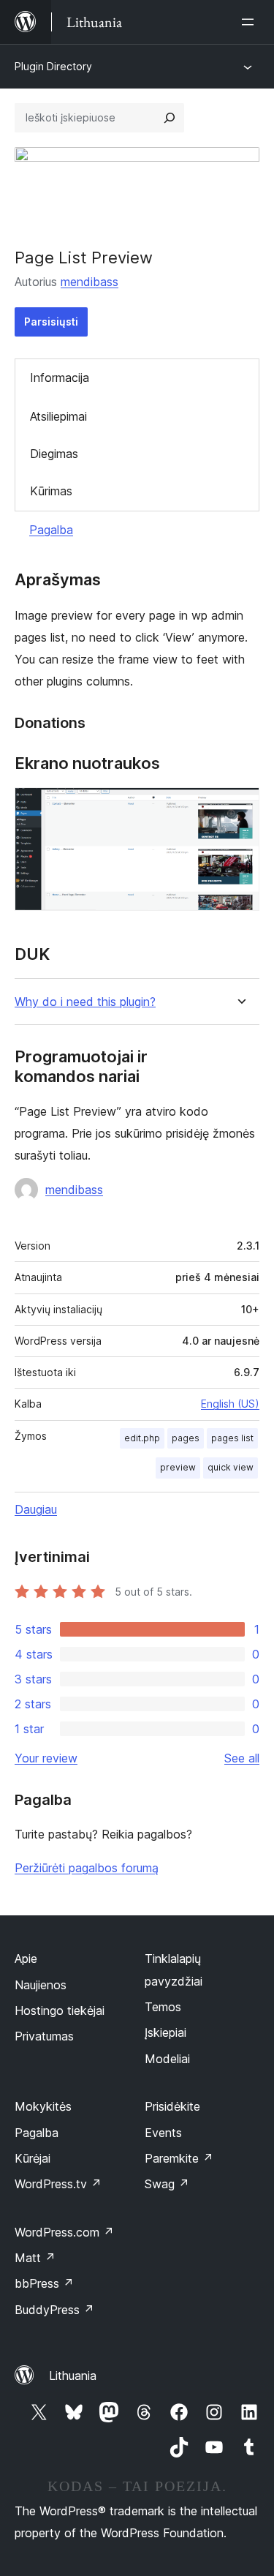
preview (178, 1467)
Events (163, 2133)
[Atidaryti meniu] (251, 22)
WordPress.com (64, 2232)
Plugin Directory (53, 66)
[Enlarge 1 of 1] (240, 807)
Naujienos (41, 1985)
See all (242, 1758)
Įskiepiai (165, 2032)
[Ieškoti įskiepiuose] (170, 118)
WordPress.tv (58, 2184)
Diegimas (54, 454)
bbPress (44, 2283)
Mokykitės (43, 2106)
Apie (26, 1959)
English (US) (230, 1404)
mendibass (90, 282)
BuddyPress (54, 2310)
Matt (35, 2258)
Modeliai (167, 2059)
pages (186, 1438)
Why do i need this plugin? (85, 1002)
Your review (46, 1758)
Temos (163, 2007)
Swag (167, 2184)
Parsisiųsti (51, 322)
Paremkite (179, 2158)
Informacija (60, 378)
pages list (232, 1438)
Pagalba (51, 530)
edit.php (142, 1438)
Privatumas (44, 2036)
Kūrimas (51, 491)
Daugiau (36, 1509)
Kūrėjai (33, 2158)
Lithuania (73, 2376)
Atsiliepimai (58, 416)
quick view (231, 1467)
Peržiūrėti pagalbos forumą (87, 1868)
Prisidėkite (172, 2106)
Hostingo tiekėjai (60, 2010)
